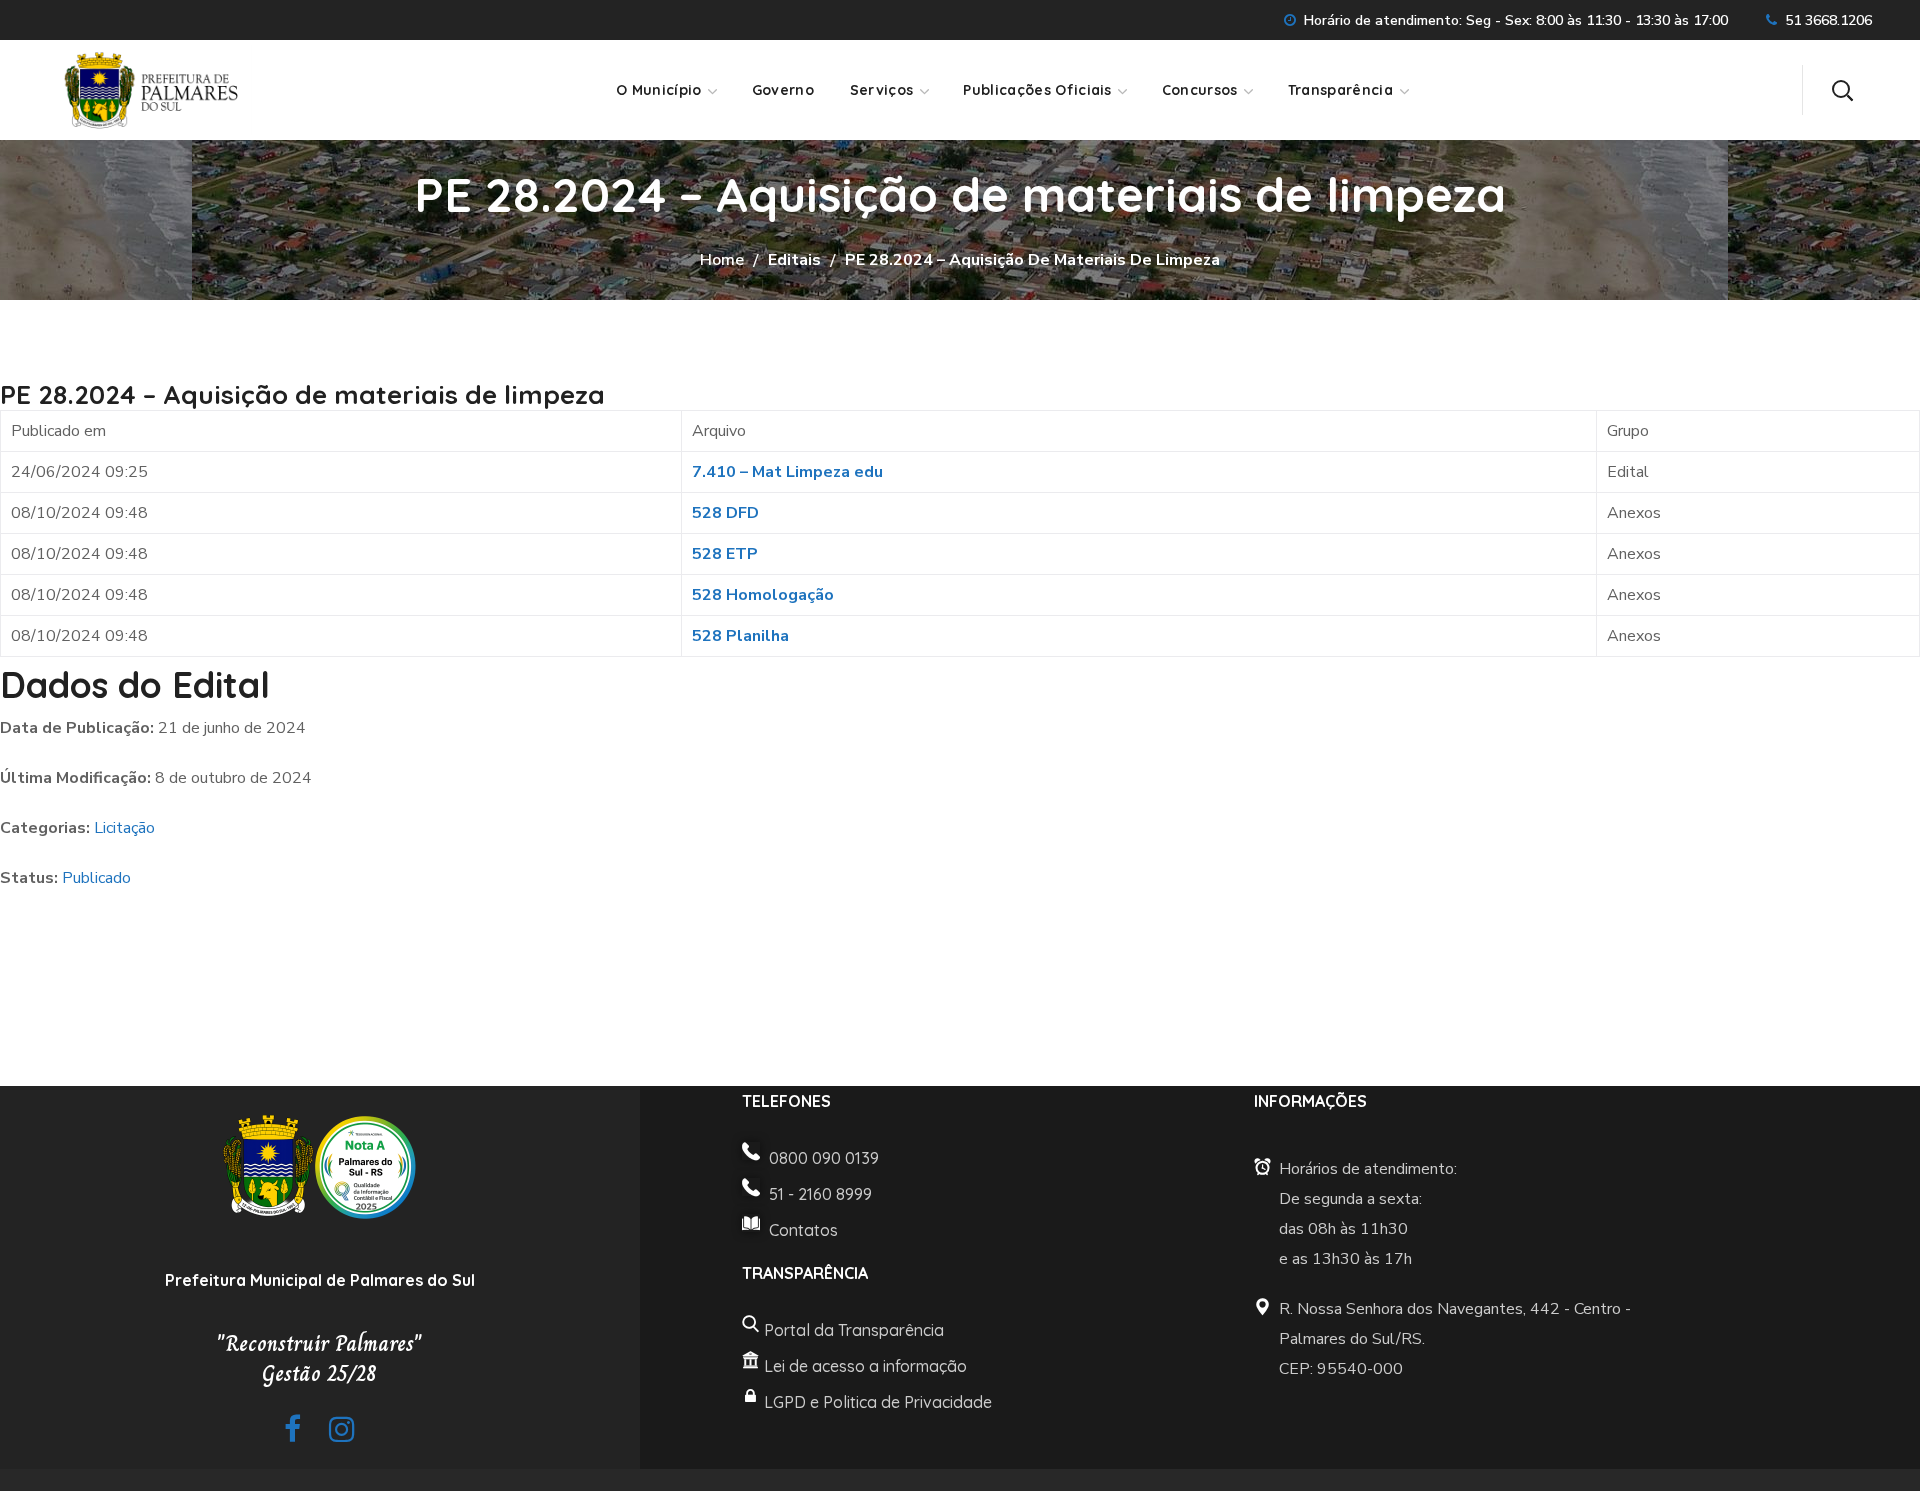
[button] (1842, 90)
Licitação (124, 828)
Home (722, 260)
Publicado (96, 878)
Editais (794, 260)
